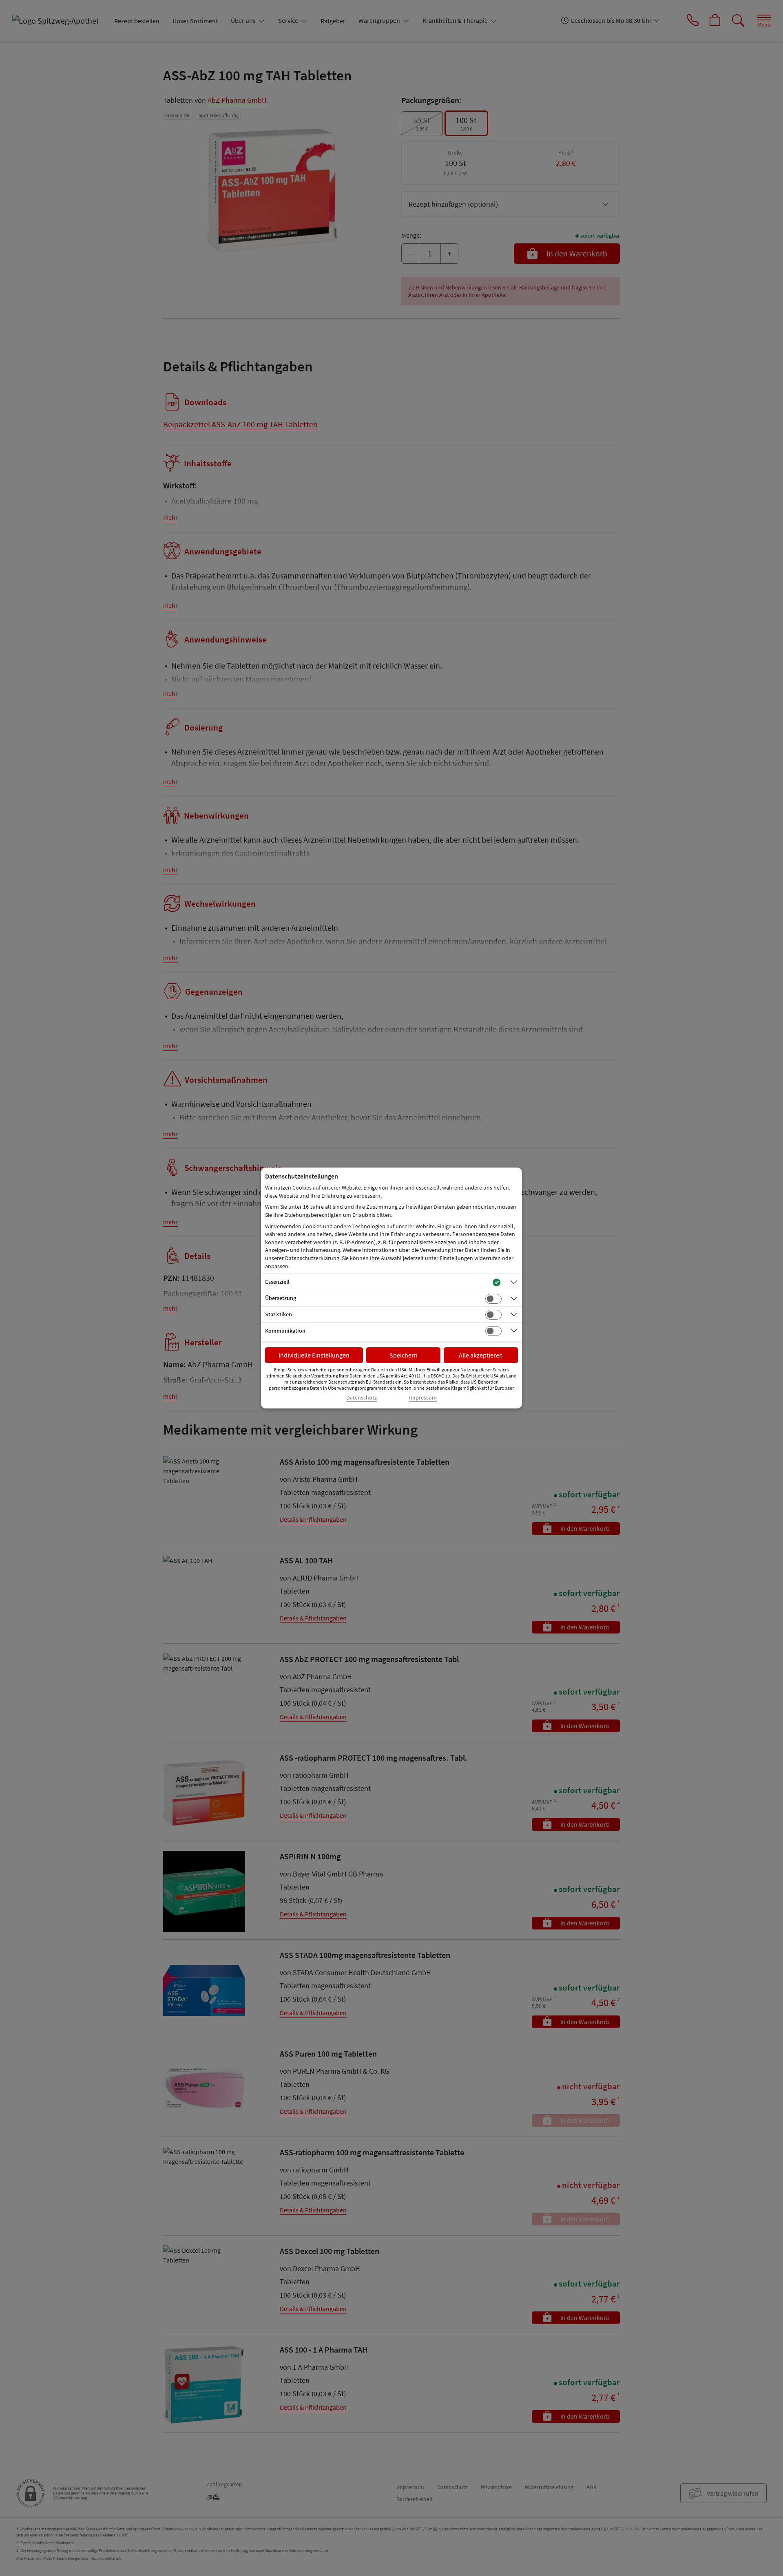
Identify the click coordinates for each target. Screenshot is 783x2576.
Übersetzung (281, 1298)
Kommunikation (285, 1331)
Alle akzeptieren (481, 1355)
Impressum (423, 1398)
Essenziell (277, 1282)
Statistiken (279, 1314)
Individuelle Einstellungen (314, 1355)
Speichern (404, 1355)
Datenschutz (362, 1398)
